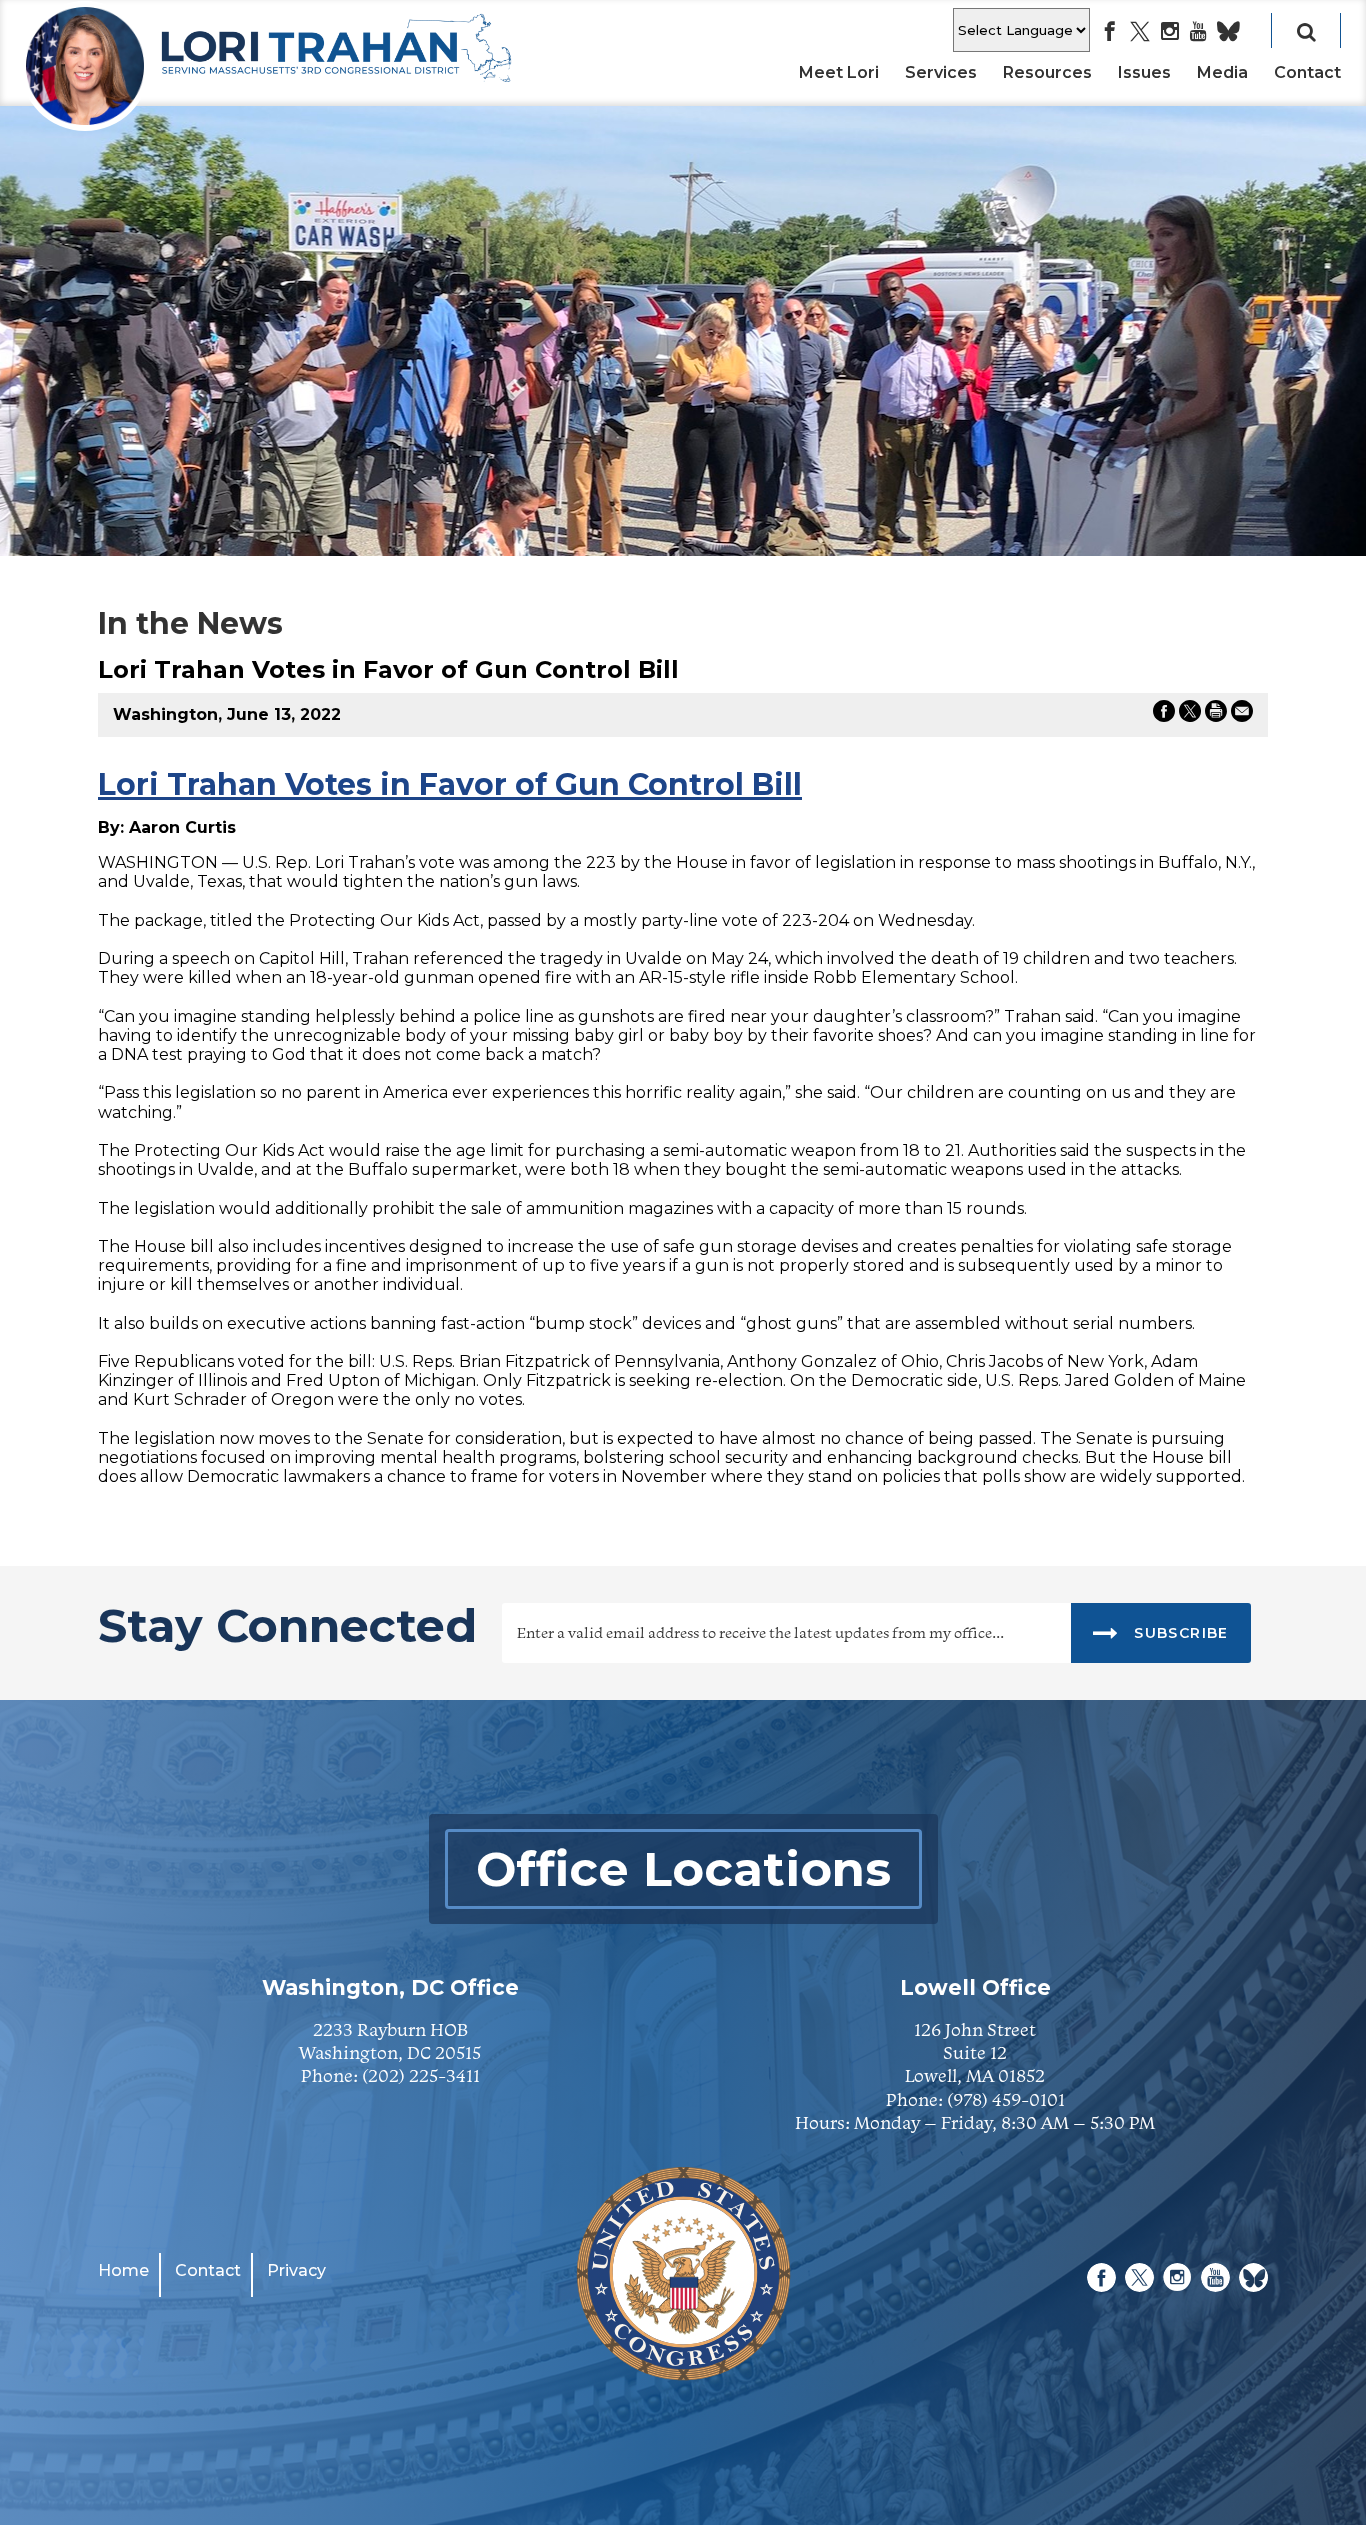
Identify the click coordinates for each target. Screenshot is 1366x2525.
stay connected (287, 1628)
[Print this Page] (1216, 715)
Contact (1307, 72)
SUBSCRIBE (1179, 1633)
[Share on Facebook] (1164, 715)
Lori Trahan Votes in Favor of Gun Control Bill (450, 784)
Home (123, 2270)
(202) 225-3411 (421, 2075)
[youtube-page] (1198, 33)
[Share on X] (1190, 715)
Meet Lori (839, 72)
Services (941, 72)
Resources (1047, 72)
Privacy (296, 2270)
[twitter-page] (1140, 33)
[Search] (1306, 30)
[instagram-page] (1170, 33)
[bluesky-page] (1228, 33)
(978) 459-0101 (1006, 2099)
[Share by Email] (1242, 715)
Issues (1144, 72)
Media (1222, 72)
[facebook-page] (1110, 33)
